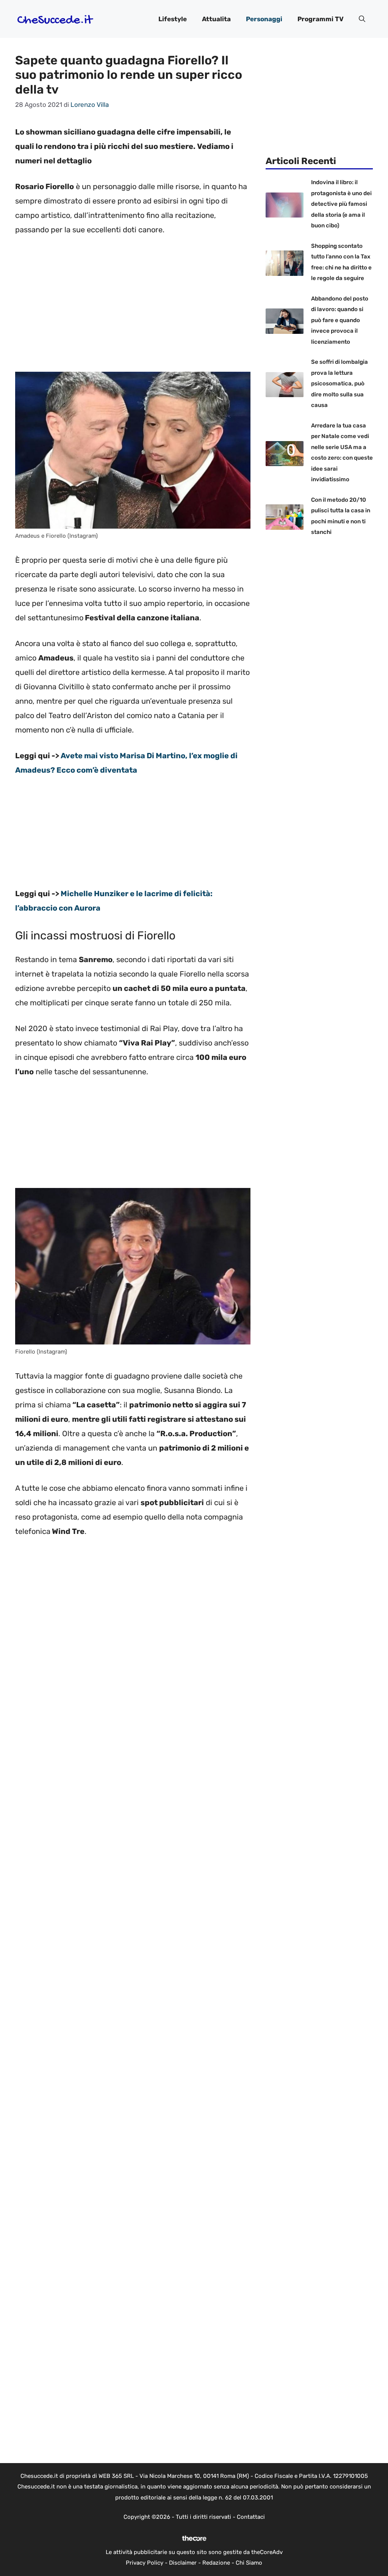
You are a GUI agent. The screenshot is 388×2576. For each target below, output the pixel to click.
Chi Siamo (249, 2563)
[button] (362, 19)
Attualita (216, 19)
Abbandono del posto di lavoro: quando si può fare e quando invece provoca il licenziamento (340, 320)
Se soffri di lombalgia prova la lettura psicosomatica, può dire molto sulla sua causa (339, 383)
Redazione (216, 2563)
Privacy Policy (145, 2563)
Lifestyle (173, 19)
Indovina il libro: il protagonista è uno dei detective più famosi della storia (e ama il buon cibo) (341, 204)
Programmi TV (321, 19)
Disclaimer (183, 2563)
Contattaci (251, 2517)
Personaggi (264, 19)
